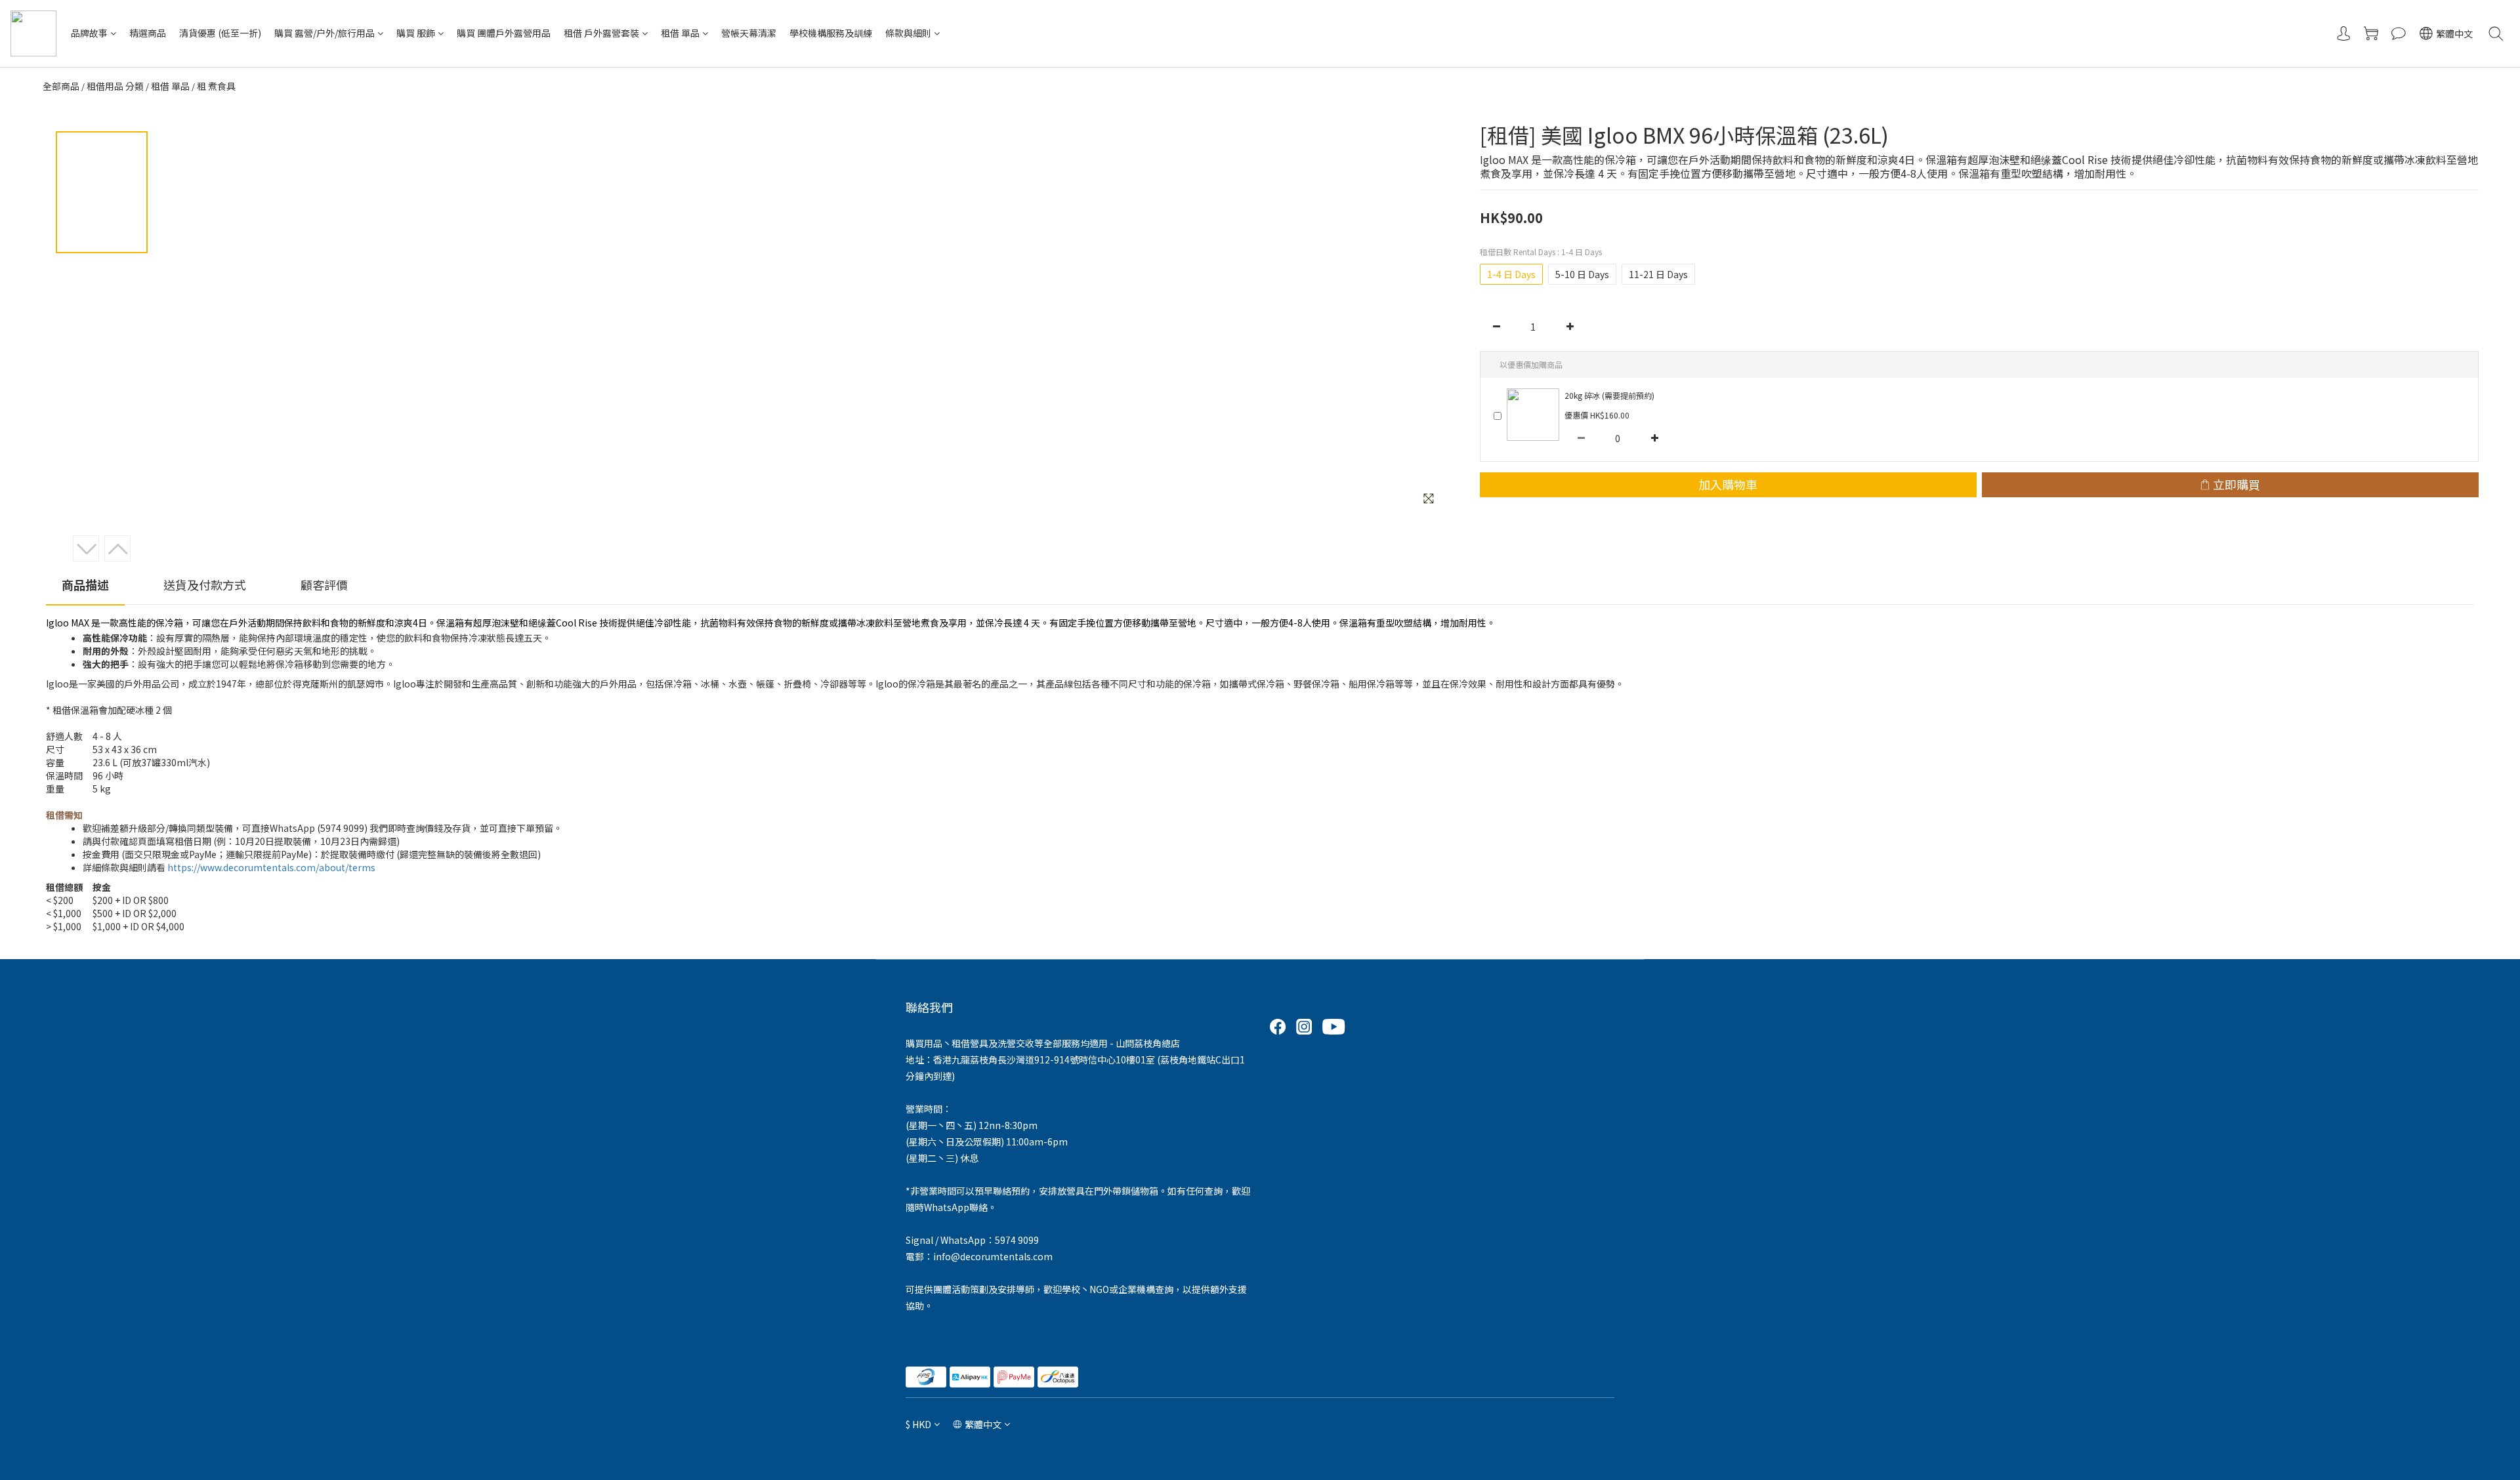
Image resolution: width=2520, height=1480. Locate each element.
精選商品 (148, 33)
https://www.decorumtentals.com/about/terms (271, 867)
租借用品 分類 (115, 86)
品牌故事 (89, 33)
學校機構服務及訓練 (831, 33)
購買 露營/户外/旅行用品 (325, 33)
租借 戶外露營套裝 (601, 33)
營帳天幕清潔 (749, 33)
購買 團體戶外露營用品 (504, 33)
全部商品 (61, 86)
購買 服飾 (416, 33)
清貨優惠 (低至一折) (220, 33)
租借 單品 (680, 33)
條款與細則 (908, 33)
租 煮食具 (216, 86)
